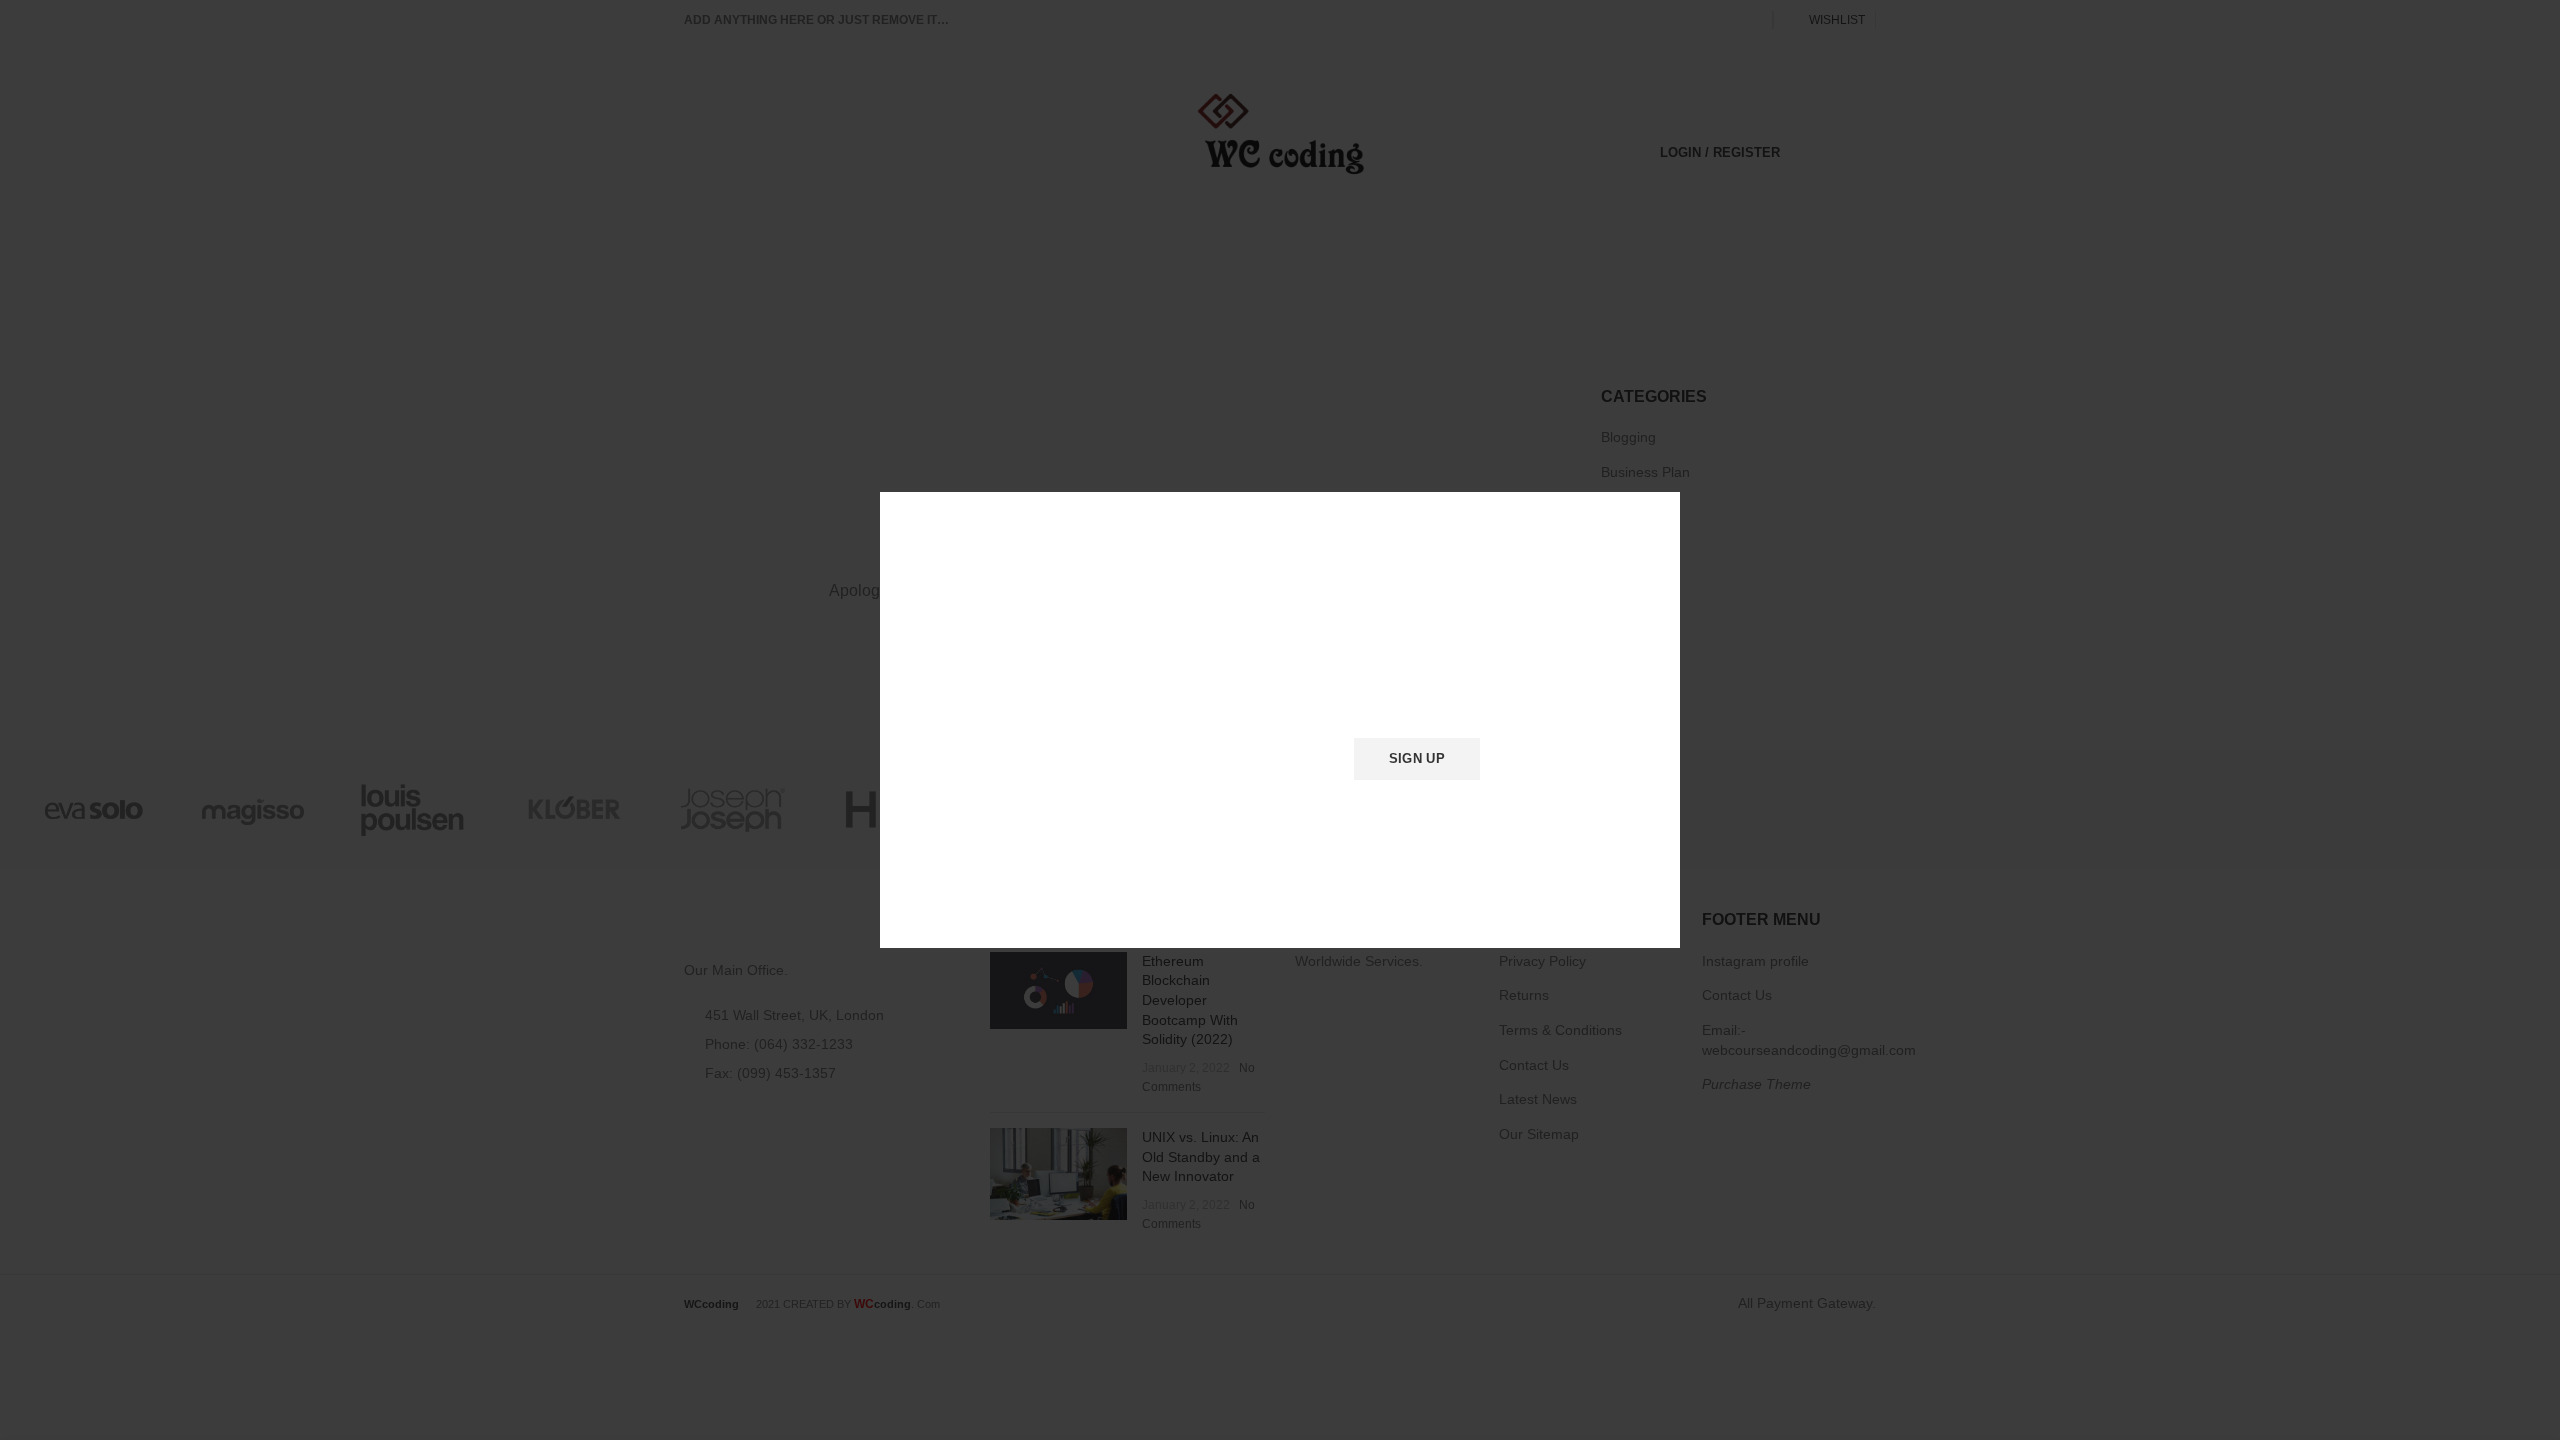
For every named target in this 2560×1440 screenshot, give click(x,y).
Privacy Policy (1394, 811)
